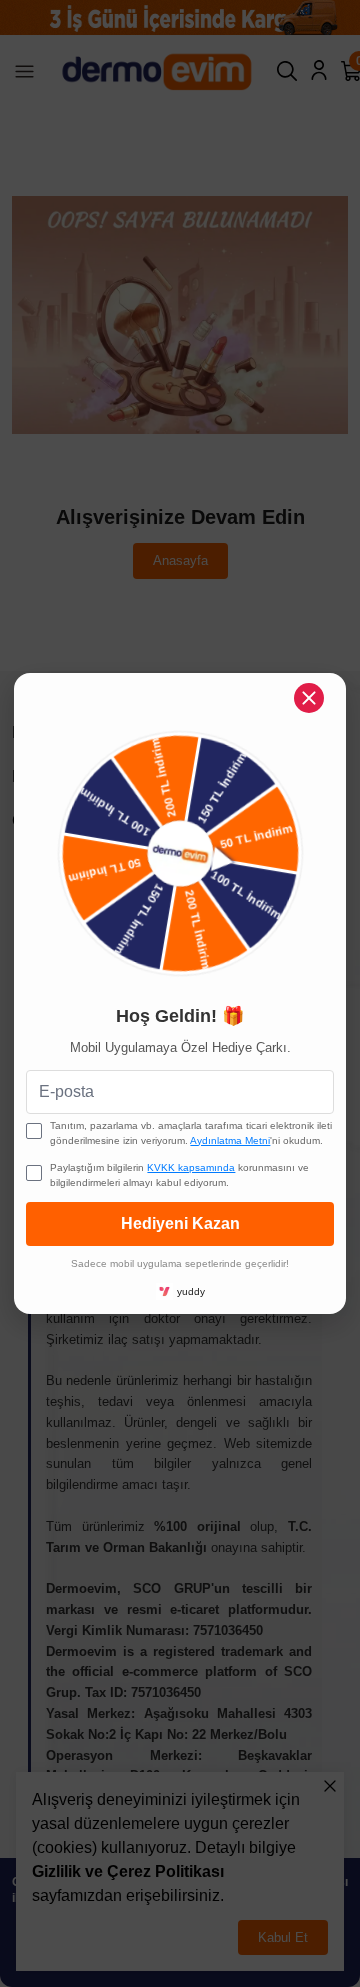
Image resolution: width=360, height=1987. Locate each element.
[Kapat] (309, 698)
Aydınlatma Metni (230, 1140)
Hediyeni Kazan (180, 1223)
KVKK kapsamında (191, 1167)
